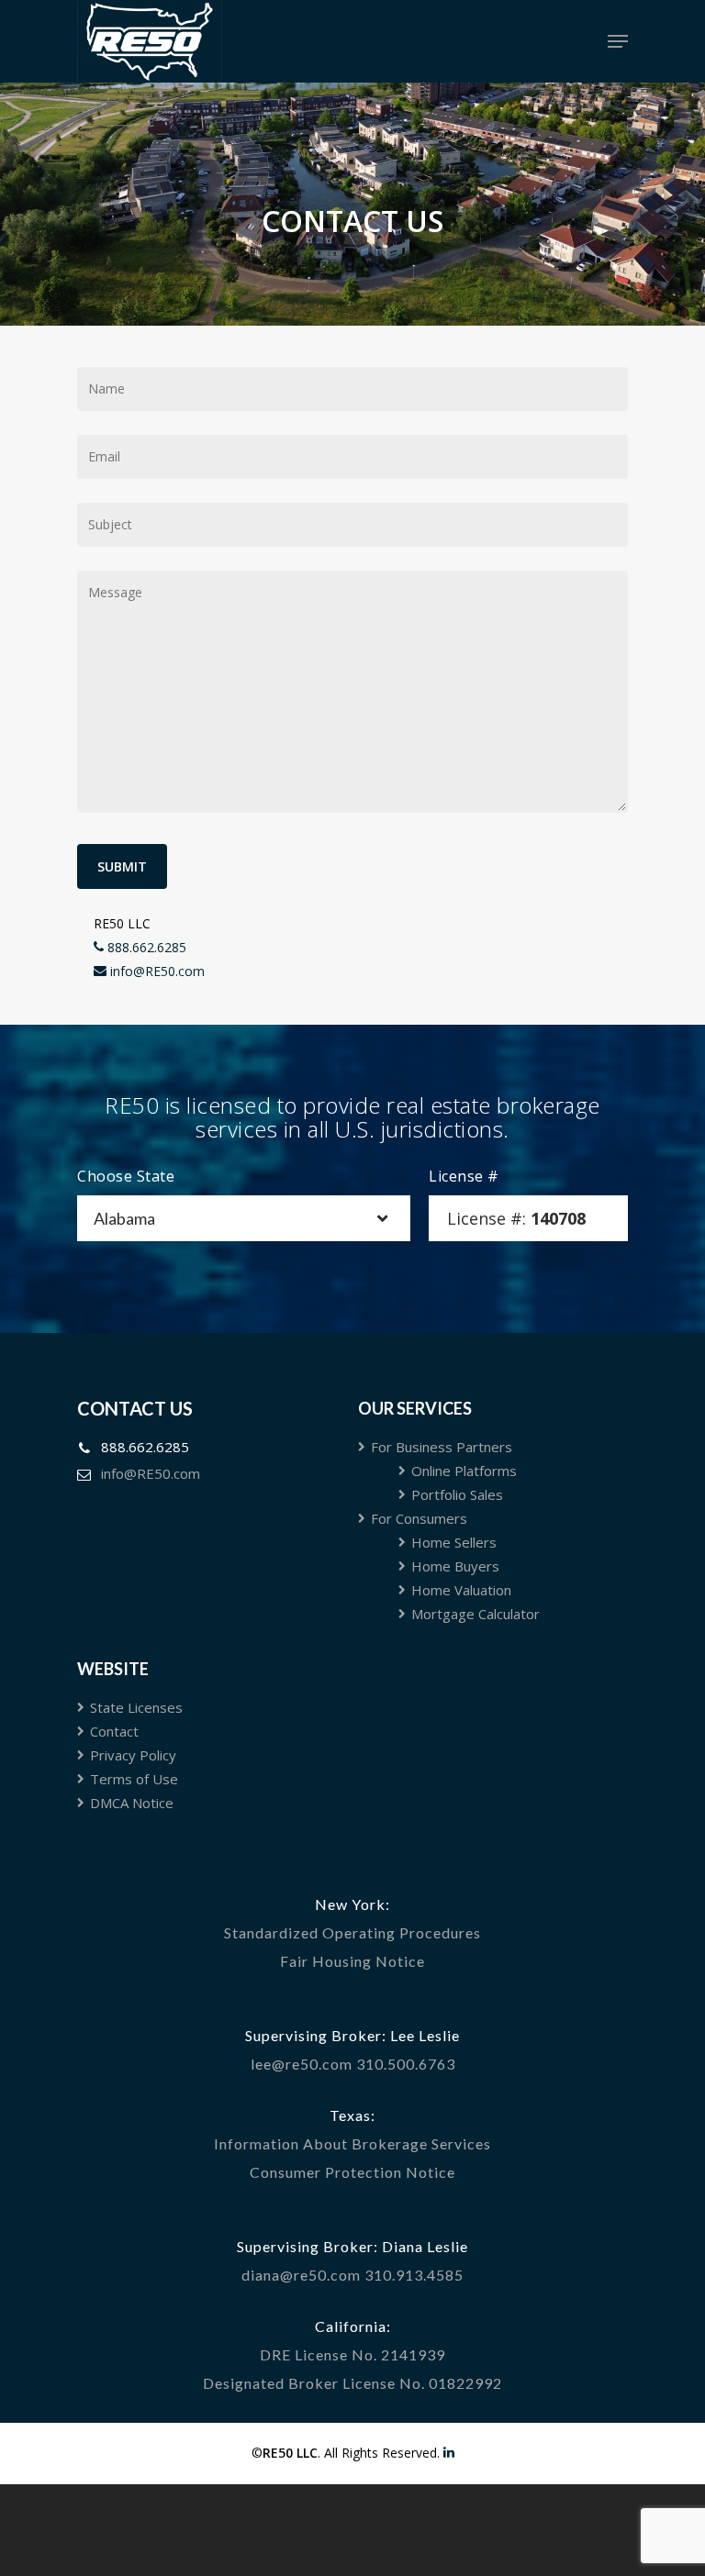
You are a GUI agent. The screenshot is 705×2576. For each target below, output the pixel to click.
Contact (114, 1731)
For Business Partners (442, 1447)
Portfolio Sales (457, 1494)
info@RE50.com (156, 971)
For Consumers (419, 1518)
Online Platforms (464, 1471)
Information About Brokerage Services (352, 2143)
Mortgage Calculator (476, 1614)
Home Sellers (454, 1542)
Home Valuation (461, 1590)
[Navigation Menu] (618, 41)
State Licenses (136, 1707)
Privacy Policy (133, 1755)
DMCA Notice (132, 1803)
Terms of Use (134, 1779)
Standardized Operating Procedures (352, 1932)
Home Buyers (455, 1566)
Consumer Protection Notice (352, 2172)
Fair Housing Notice (352, 1961)
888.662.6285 (145, 947)
